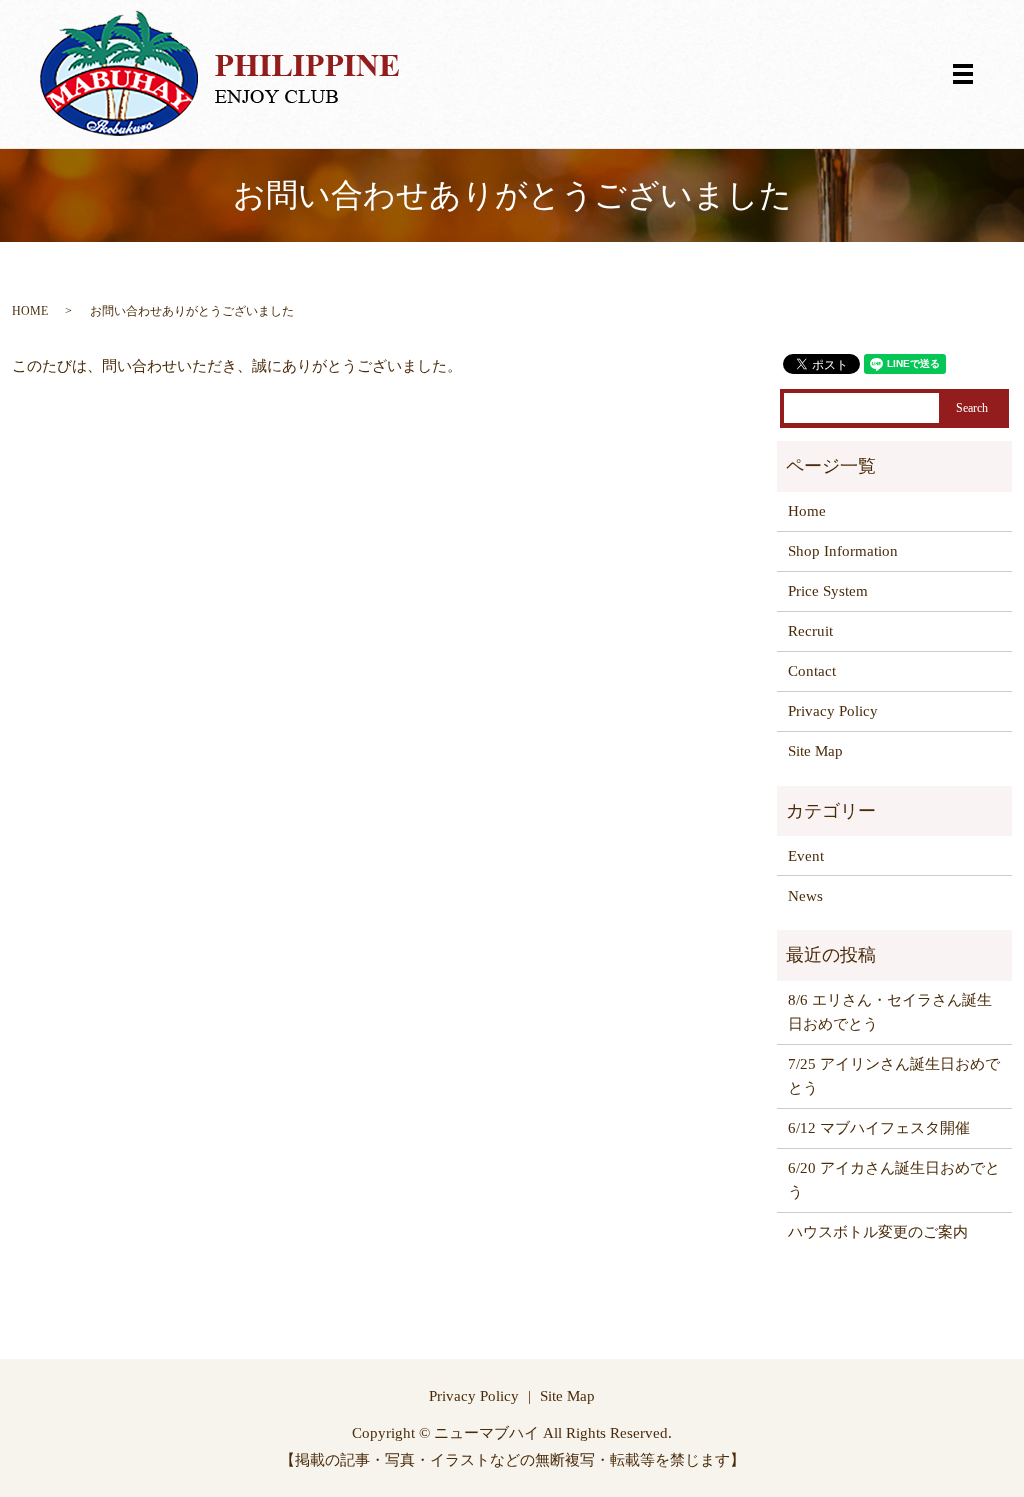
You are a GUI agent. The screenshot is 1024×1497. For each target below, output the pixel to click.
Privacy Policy (833, 711)
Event (806, 856)
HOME (30, 311)
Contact (812, 671)
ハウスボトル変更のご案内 (878, 1232)
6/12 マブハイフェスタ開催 (879, 1128)
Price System (828, 591)
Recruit (810, 631)
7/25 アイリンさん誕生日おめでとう (894, 1076)
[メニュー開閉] (963, 74)
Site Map (815, 751)
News (805, 896)
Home (807, 511)
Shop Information (843, 551)
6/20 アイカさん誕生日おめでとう (894, 1180)
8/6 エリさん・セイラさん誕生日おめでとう (890, 1012)
